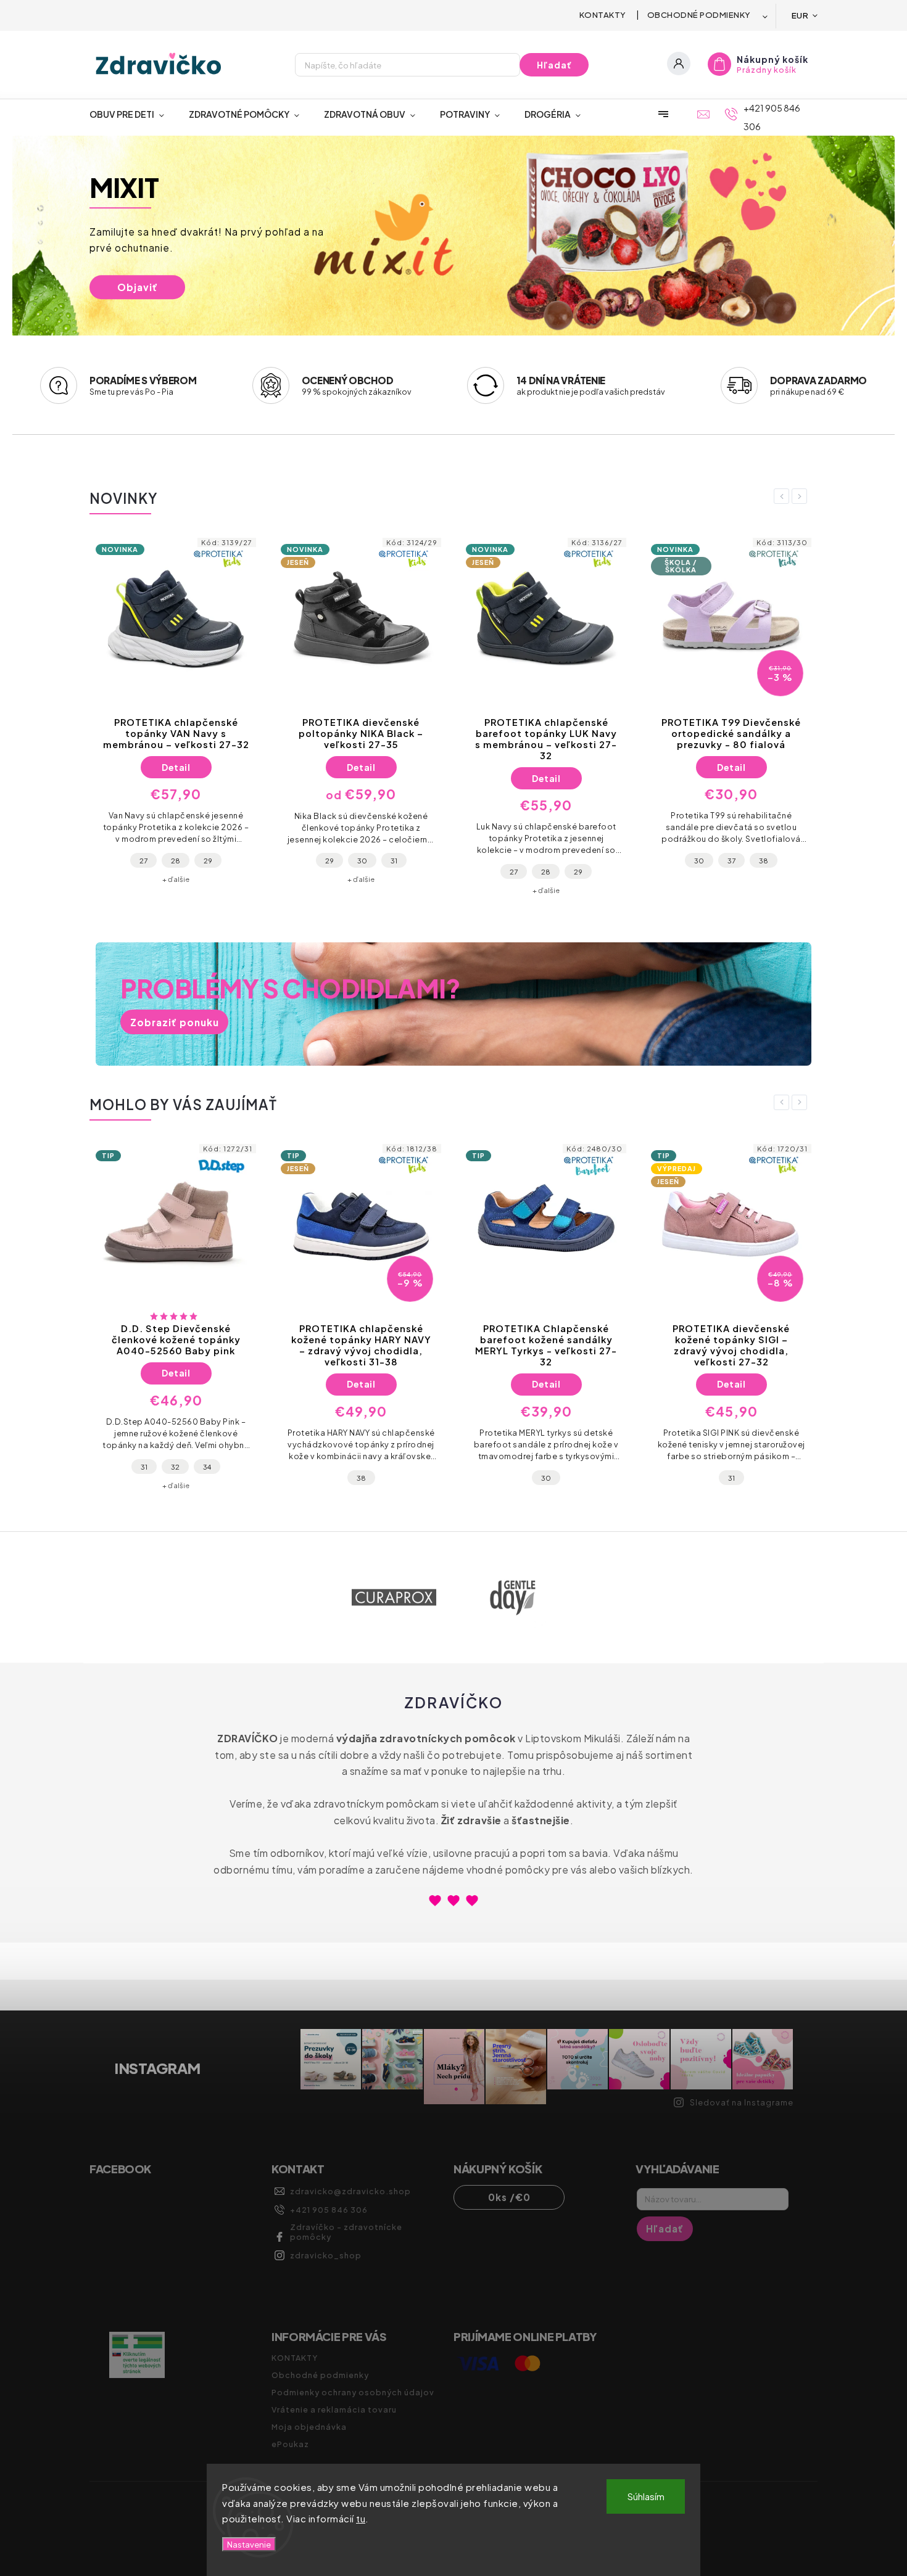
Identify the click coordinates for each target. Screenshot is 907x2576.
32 (175, 1467)
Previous (784, 496)
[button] (35, 237)
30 (362, 860)
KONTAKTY (603, 15)
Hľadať (554, 65)
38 (764, 860)
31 (394, 860)
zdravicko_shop (326, 2255)
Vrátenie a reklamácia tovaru (334, 2409)
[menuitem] (133, 114)
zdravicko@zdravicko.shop (350, 2191)
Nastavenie (249, 2544)
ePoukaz (290, 2444)
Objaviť (138, 287)
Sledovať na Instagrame (742, 2102)
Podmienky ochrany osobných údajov (353, 2392)
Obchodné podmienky (699, 15)
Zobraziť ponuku (175, 1022)
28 (176, 860)
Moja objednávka (309, 2427)
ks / (509, 2197)
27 (143, 860)
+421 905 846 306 (329, 2210)
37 (731, 860)
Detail (176, 767)
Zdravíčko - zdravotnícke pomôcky (346, 2232)
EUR (800, 15)
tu (361, 2518)
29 (208, 860)
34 (207, 1467)
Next (801, 496)
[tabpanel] (176, 714)
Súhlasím (646, 2496)
